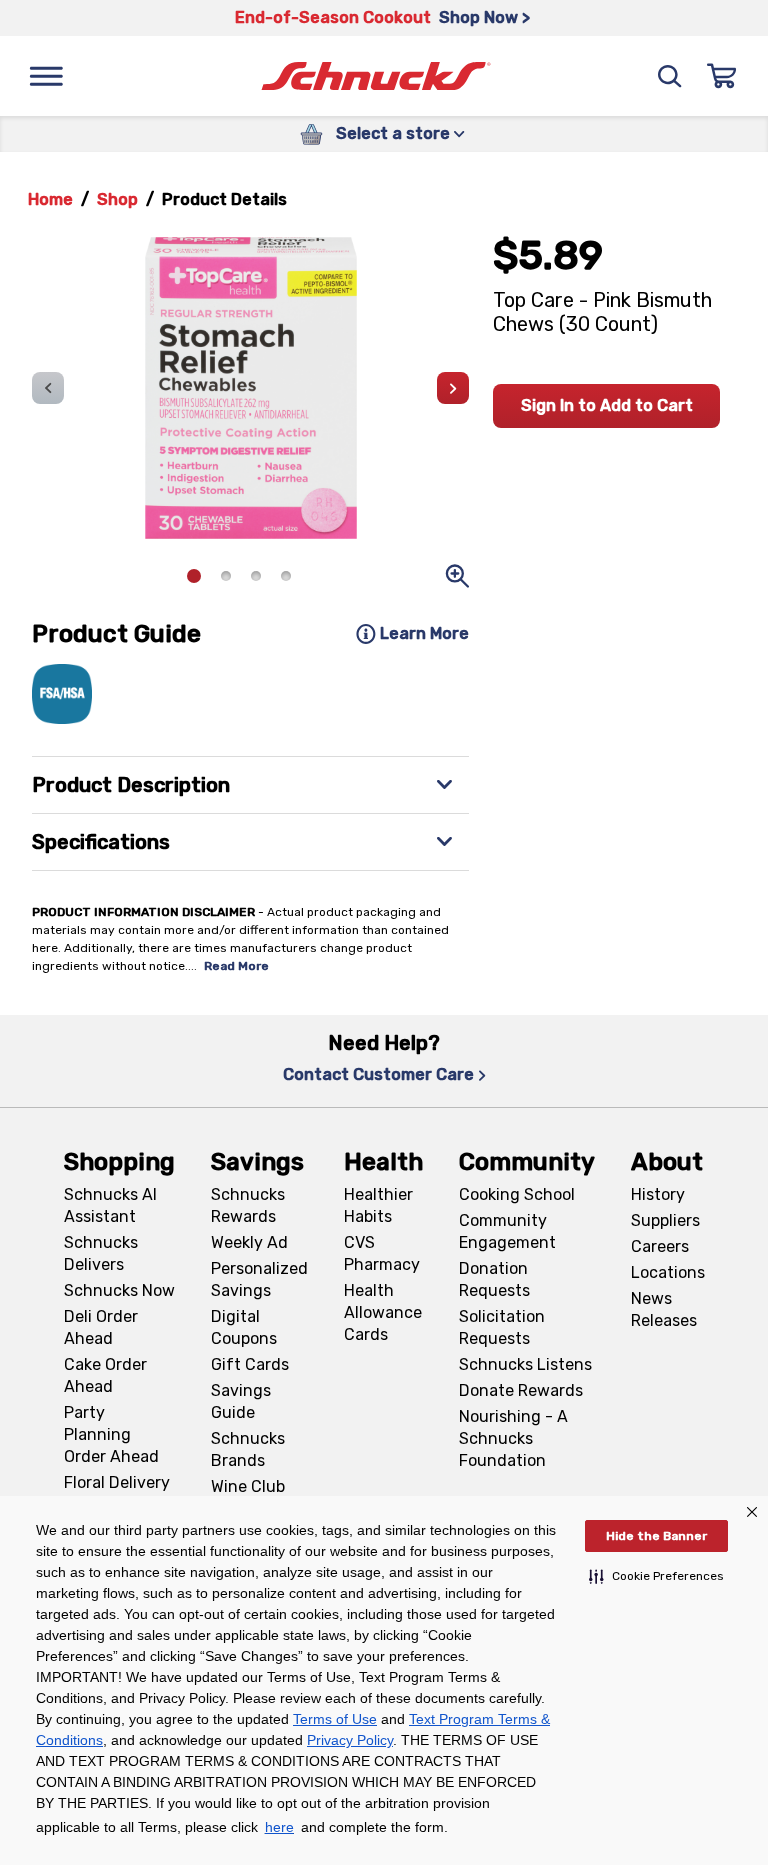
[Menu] (46, 76)
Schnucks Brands (248, 1449)
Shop (117, 199)
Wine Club (248, 1486)
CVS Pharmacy (382, 1253)
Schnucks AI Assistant (110, 1205)
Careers (660, 1246)
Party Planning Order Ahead (111, 1434)
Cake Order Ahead (105, 1375)
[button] (656, 1576)
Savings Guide (241, 1401)
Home (50, 199)
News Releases (664, 1309)
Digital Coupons (244, 1327)
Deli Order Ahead (101, 1327)
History (658, 1194)
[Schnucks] (376, 76)
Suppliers (665, 1220)
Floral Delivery (117, 1482)
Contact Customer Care (378, 1074)
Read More (236, 966)
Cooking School (517, 1194)
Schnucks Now (119, 1290)
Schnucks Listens (525, 1364)
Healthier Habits (378, 1205)
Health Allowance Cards (383, 1312)
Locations (668, 1272)
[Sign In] (722, 76)
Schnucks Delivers (101, 1253)
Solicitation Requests (502, 1327)
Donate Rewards (521, 1390)
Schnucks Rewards (248, 1205)
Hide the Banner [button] (656, 1536)
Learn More (424, 633)
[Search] (670, 76)
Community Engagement (507, 1231)
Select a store (393, 133)
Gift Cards (250, 1364)
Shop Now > (484, 17)
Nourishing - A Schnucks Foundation (513, 1438)
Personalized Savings (259, 1279)
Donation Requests (494, 1279)
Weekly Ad (249, 1242)
